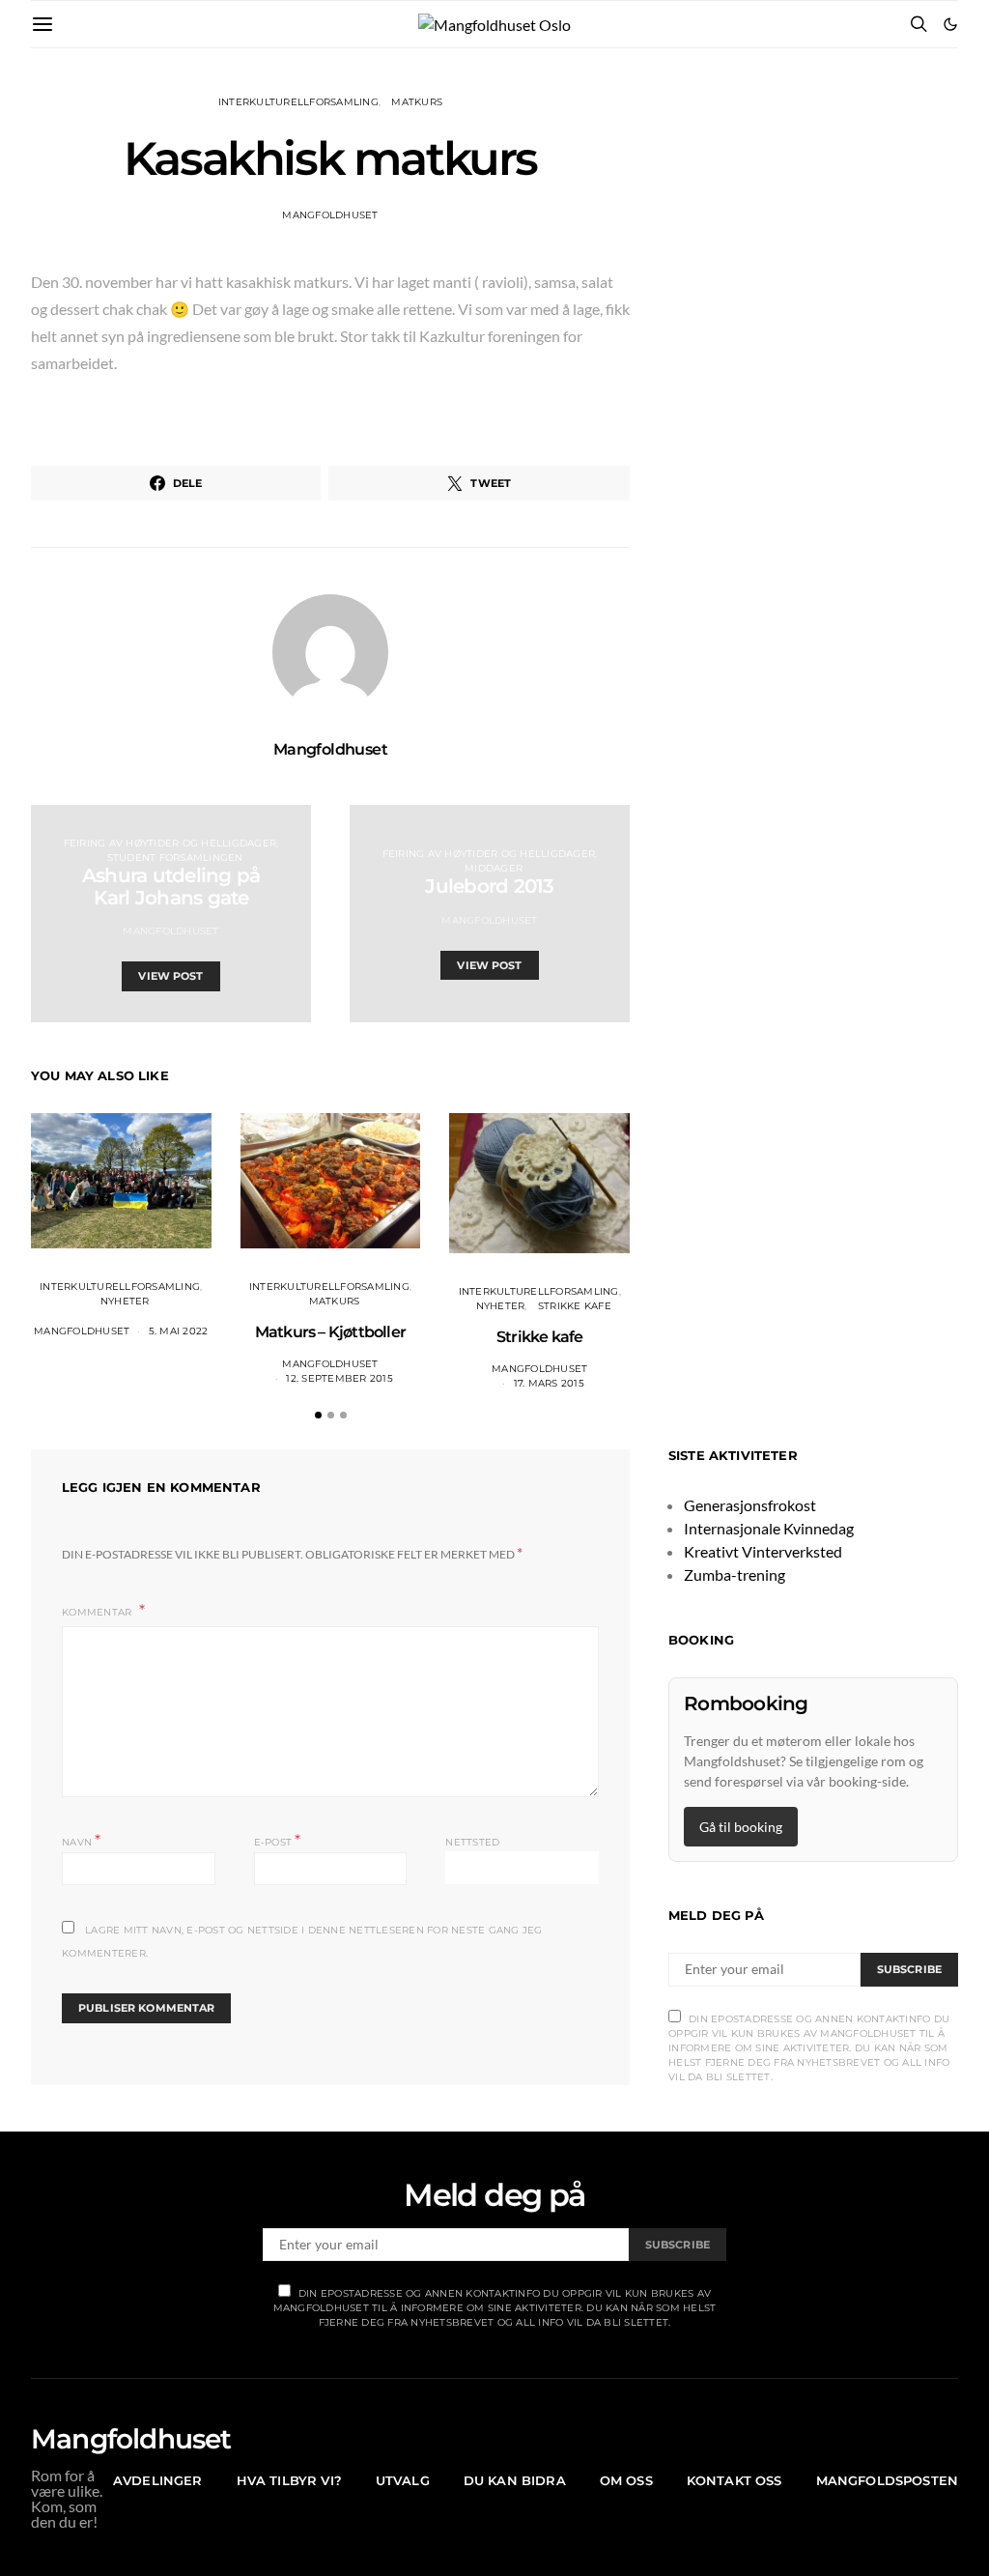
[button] (950, 24)
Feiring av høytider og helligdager (170, 843)
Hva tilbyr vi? (289, 2480)
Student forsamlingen (175, 858)
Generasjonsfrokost (750, 1505)
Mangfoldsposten (887, 2480)
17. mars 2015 (549, 1383)
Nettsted (472, 1842)
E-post (278, 1840)
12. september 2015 (339, 1378)
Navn (82, 1840)
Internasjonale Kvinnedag (769, 1528)
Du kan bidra (515, 2480)
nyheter (125, 1301)
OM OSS (626, 2480)
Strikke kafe (539, 1337)
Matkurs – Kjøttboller (330, 1332)
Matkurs (417, 102)
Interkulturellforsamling (298, 102)
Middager (494, 868)
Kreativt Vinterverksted (763, 1551)
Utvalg (403, 2480)
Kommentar (99, 1612)
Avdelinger (158, 2480)
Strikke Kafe (575, 1306)
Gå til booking (741, 1827)
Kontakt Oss (735, 2480)
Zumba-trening (735, 1574)
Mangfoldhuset (330, 215)
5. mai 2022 (179, 1331)
